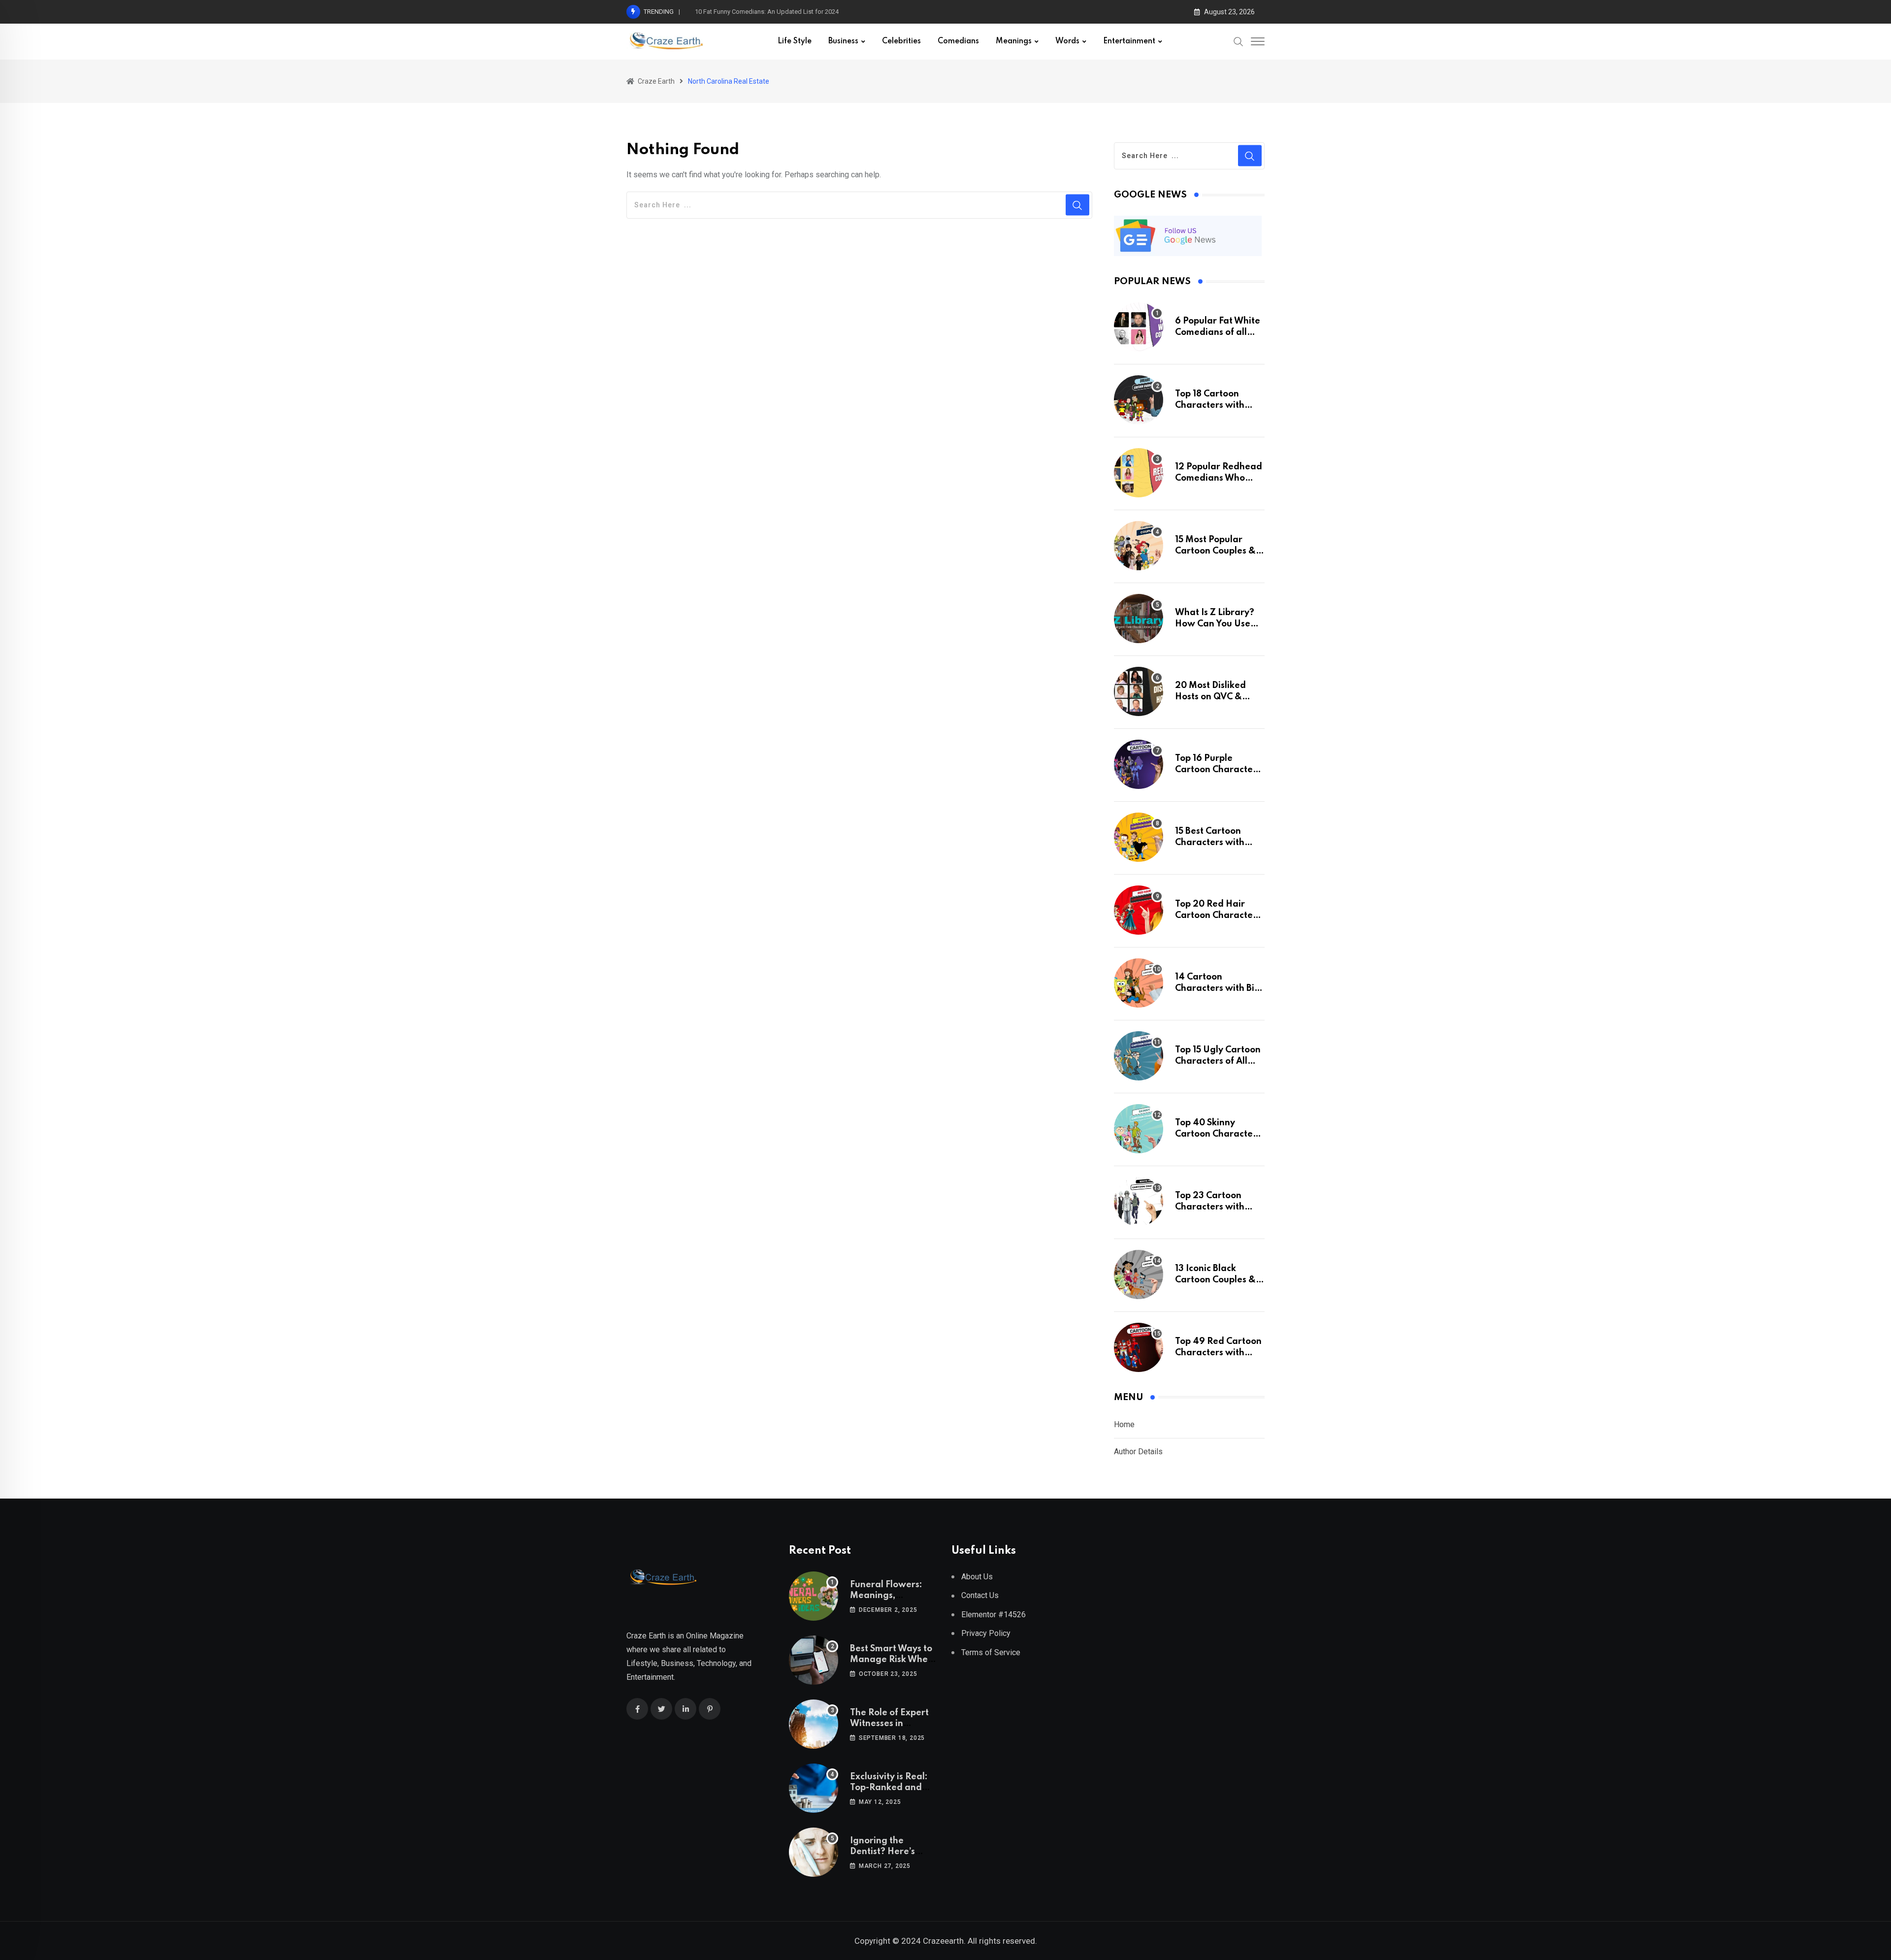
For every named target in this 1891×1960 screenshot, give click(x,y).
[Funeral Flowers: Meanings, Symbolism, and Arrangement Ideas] (814, 1596)
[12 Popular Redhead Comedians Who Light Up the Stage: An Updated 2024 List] (1139, 473)
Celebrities (901, 41)
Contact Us (980, 1595)
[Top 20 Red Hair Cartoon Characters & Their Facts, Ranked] (1139, 910)
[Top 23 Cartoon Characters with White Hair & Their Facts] (1139, 1202)
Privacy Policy (986, 1633)
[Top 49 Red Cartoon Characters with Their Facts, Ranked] (1139, 1347)
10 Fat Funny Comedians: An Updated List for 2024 (767, 12)
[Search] (1239, 41)
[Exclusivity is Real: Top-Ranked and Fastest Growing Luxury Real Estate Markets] (814, 1788)
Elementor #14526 (994, 1615)
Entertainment (1129, 41)
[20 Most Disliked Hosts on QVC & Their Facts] (1139, 691)
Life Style (795, 41)
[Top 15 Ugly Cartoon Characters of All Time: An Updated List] (1139, 1056)
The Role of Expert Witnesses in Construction (889, 1724)
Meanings (1014, 41)
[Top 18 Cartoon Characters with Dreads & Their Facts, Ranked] (1139, 400)
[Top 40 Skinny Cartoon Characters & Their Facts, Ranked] (1139, 1129)
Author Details (1138, 1452)
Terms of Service (991, 1652)
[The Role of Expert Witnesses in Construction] (814, 1724)
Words (1067, 41)
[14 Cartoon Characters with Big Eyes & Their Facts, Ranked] (1139, 983)
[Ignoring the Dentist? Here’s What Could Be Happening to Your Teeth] (814, 1852)
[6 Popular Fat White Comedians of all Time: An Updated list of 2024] (1139, 327)
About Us (977, 1577)
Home (1124, 1424)
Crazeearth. (944, 1941)
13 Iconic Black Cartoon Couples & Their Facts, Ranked (1217, 1280)
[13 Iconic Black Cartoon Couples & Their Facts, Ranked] (1139, 1274)
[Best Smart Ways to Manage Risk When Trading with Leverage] (814, 1660)
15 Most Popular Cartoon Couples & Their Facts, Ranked (1217, 551)
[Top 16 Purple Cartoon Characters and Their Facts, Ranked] (1139, 764)
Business (843, 41)
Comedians (958, 41)
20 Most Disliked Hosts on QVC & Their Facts (1210, 697)
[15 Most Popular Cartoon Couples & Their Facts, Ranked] (1139, 546)
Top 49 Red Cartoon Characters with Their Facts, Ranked (1218, 1353)
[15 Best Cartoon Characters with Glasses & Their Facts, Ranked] (1139, 837)
